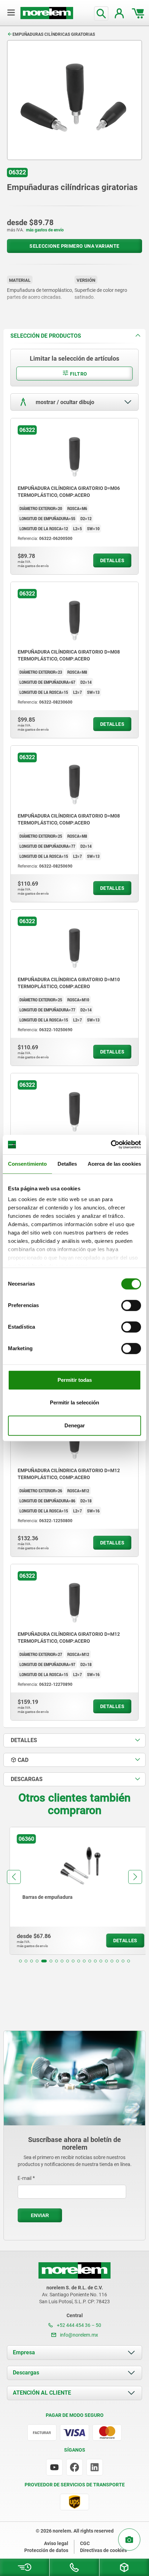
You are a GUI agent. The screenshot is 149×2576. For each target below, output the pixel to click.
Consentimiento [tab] (27, 1164)
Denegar (75, 1425)
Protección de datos (46, 2550)
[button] (20, 1961)
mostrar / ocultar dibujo (64, 402)
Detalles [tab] (67, 1164)
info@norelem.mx (78, 2335)
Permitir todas (75, 1380)
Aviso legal (56, 2543)
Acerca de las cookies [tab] (114, 1164)
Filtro (78, 374)
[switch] (131, 1305)
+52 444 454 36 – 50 (78, 2325)
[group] (74, 1891)
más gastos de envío (45, 230)
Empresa (24, 2352)
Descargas (26, 2373)
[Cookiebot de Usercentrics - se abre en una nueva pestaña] (111, 1145)
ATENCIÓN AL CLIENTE (42, 2393)
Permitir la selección (74, 1402)
